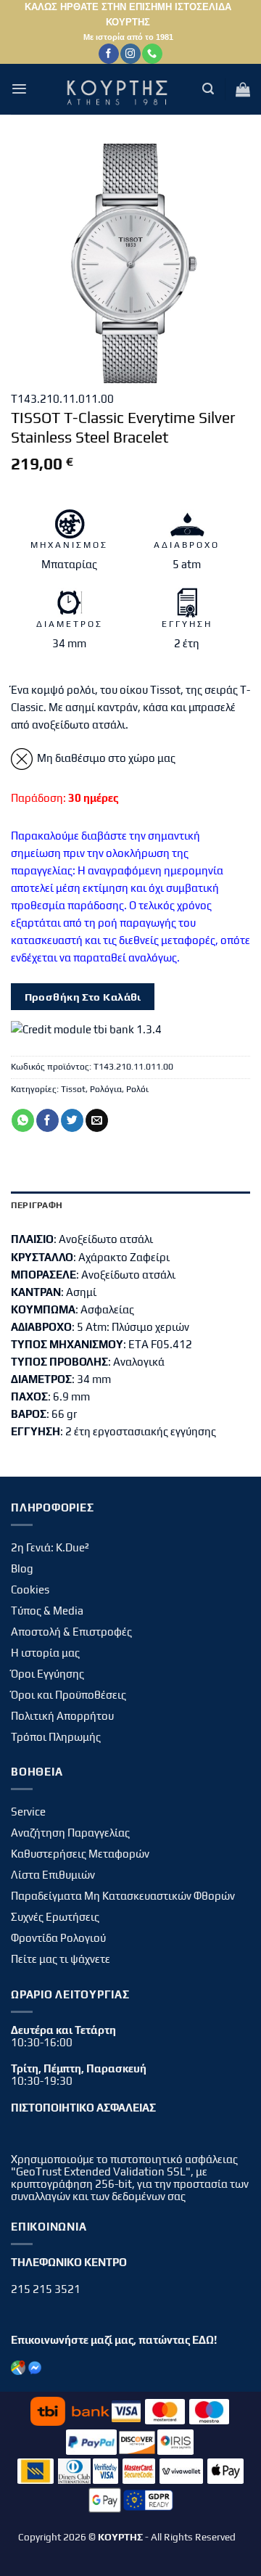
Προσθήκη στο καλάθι (83, 997)
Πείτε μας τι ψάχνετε (61, 1959)
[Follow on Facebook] (108, 54)
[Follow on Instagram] (130, 54)
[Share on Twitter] (72, 1120)
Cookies (30, 1590)
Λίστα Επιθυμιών (53, 1875)
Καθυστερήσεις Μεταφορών (80, 1854)
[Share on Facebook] (47, 1120)
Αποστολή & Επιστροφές (71, 1632)
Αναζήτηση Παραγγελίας (70, 1833)
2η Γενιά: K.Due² (50, 1547)
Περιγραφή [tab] (37, 1205)
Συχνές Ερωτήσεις (55, 1917)
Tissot (73, 1089)
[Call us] (152, 54)
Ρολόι (137, 1089)
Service (28, 1812)
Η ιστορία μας (45, 1653)
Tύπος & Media (47, 1611)
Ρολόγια (106, 1089)
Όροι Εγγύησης (47, 1674)
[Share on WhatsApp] (23, 1120)
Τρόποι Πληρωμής (56, 1737)
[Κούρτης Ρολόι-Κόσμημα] (120, 89)
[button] (19, 89)
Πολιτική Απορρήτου (62, 1716)
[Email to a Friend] (97, 1120)
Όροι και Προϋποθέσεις (69, 1695)
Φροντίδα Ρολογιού (58, 1938)
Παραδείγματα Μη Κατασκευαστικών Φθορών (123, 1896)
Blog (22, 1568)
